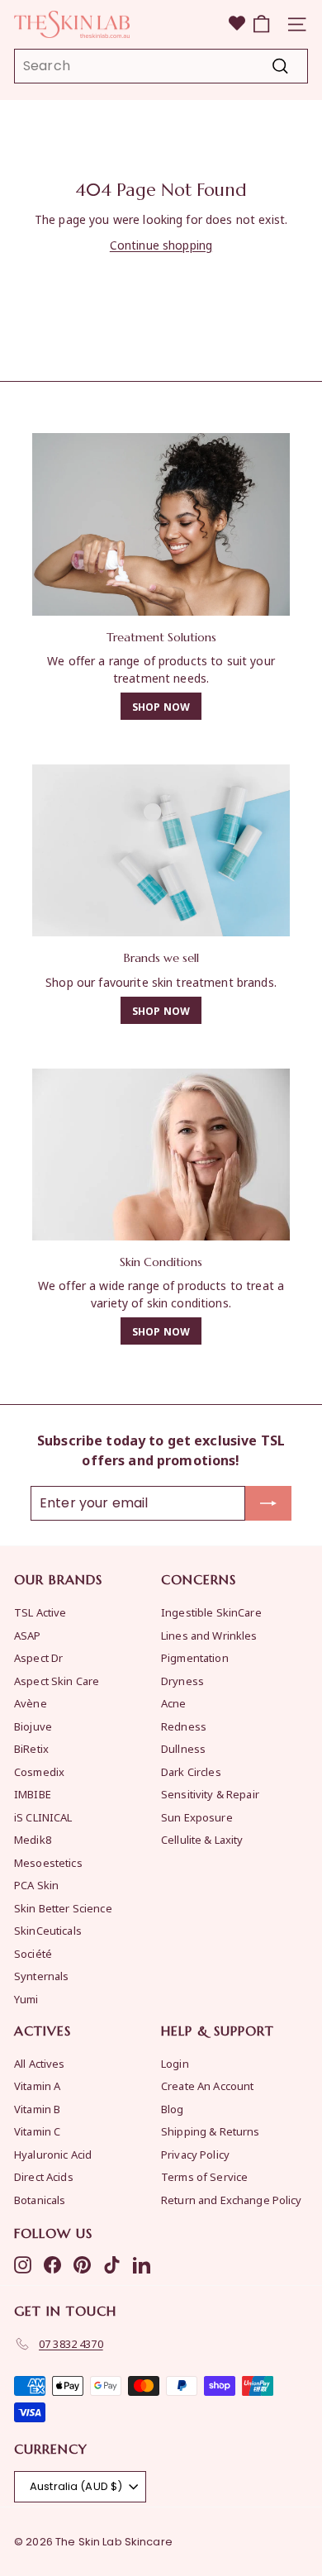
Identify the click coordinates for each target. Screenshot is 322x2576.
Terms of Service (204, 2176)
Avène (31, 1703)
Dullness (183, 1748)
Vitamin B (37, 2109)
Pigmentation (195, 1657)
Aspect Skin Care (57, 1681)
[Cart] (261, 24)
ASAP (28, 1635)
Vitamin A (37, 2086)
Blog (173, 2109)
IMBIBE (33, 1794)
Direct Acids (44, 2176)
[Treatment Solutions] (161, 524)
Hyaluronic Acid (53, 2154)
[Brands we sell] (161, 850)
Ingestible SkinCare (211, 1612)
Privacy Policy (195, 2154)
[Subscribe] (268, 1503)
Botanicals (40, 2200)
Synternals (41, 1976)
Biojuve (33, 1726)
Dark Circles (191, 1771)
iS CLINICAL (43, 1817)
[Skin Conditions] (161, 1155)
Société (33, 1953)
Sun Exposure (197, 1817)
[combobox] (161, 66)
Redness (184, 1726)
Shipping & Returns (211, 2131)
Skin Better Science (63, 1908)
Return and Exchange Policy (232, 2200)
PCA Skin (36, 1885)
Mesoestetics (48, 1862)
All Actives (40, 2063)
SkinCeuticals (48, 1930)
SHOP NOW (161, 706)
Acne (174, 1703)
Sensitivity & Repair (210, 1794)
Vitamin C (37, 2131)
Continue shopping (161, 244)
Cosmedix (39, 1771)
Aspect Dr (38, 1657)
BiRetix (31, 1748)
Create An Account (207, 2086)
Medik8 (33, 1839)
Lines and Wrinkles (209, 1635)
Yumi (26, 1999)
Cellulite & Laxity (202, 1839)
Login (175, 2063)
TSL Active (40, 1612)
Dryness (182, 1681)
